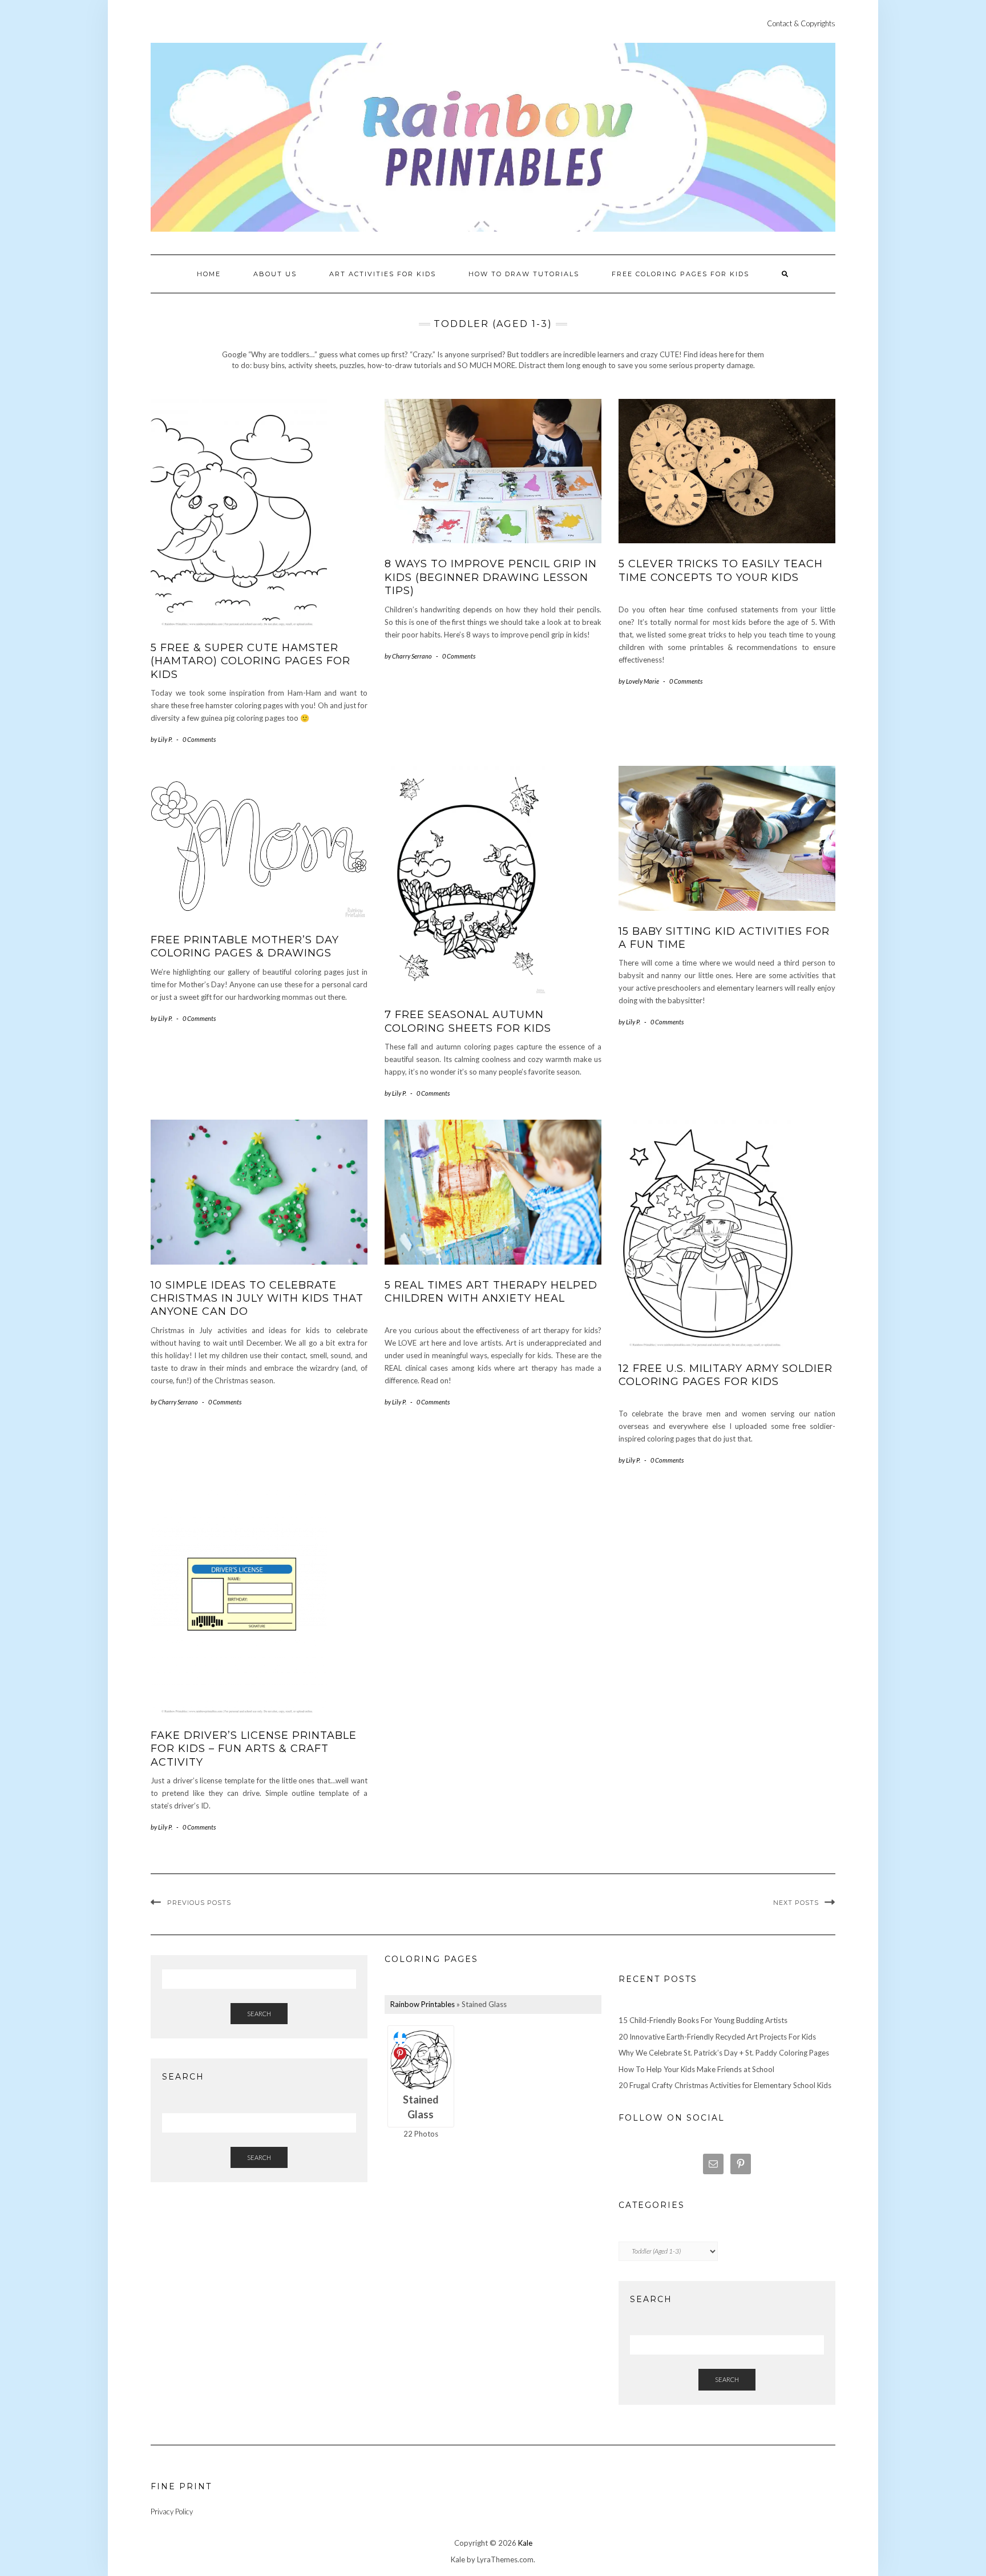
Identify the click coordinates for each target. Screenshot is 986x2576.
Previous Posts (199, 1903)
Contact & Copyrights (801, 23)
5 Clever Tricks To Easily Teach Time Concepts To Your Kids (721, 570)
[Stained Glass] (421, 2059)
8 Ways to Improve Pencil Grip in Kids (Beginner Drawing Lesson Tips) (491, 577)
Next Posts (796, 1903)
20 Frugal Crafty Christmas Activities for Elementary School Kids (725, 2085)
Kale (525, 2543)
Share (400, 2038)
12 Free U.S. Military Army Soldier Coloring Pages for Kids (726, 1375)
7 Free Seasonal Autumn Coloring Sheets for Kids (468, 1021)
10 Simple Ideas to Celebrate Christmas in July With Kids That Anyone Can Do (257, 1299)
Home (209, 274)
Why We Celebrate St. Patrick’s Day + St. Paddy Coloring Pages (724, 2053)
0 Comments (199, 739)
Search (259, 2014)
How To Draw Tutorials (524, 274)
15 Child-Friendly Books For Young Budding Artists (703, 2020)
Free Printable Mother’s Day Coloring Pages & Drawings (245, 946)
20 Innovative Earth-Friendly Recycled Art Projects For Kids (717, 2037)
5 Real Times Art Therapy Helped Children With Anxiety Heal (491, 1292)
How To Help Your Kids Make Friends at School (696, 2069)
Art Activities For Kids (383, 274)
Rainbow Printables (423, 2004)
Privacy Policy (172, 2512)
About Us (275, 274)
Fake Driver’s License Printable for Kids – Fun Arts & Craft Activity (254, 1749)
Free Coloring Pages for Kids (680, 274)
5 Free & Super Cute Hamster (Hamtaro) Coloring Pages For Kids (250, 661)
